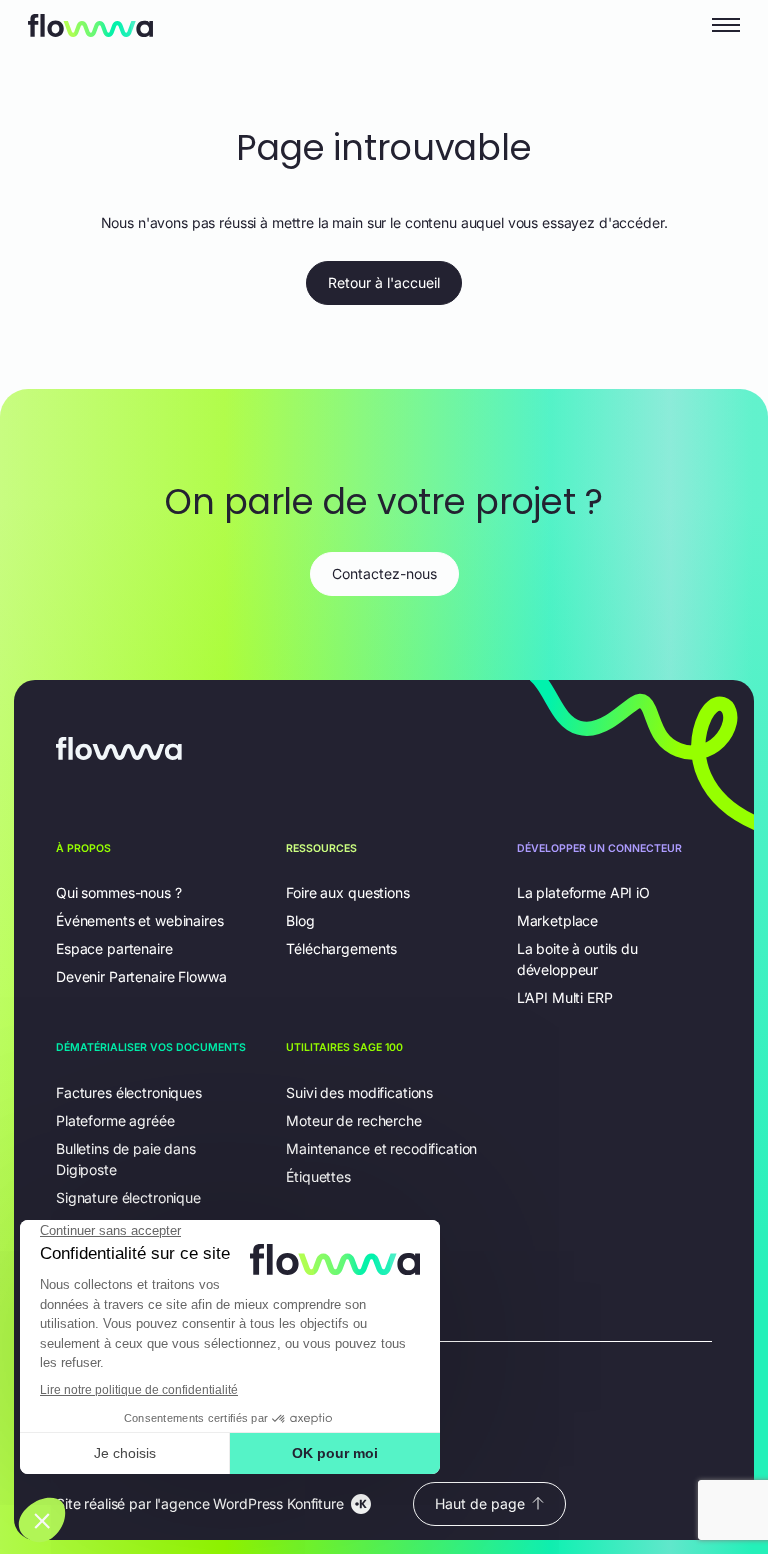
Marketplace (557, 920)
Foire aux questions (347, 892)
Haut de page (480, 1503)
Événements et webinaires (140, 920)
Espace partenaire (114, 948)
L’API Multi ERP (565, 997)
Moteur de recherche (353, 1120)
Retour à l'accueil (384, 282)
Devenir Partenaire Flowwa (141, 976)
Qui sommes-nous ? (119, 892)
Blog (300, 920)
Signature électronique (128, 1197)
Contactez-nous (384, 573)
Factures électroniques (129, 1092)
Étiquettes (318, 1176)
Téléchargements (341, 948)
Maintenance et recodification (381, 1148)
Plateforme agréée (115, 1120)
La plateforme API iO (583, 892)
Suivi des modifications (359, 1092)
